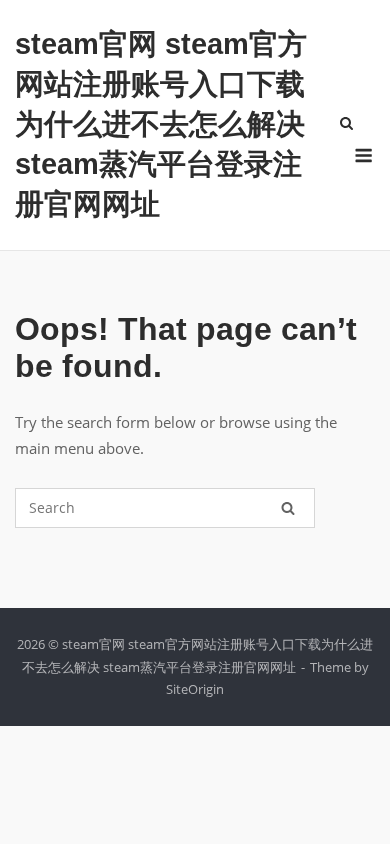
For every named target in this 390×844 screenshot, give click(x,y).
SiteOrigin (195, 689)
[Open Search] (346, 125)
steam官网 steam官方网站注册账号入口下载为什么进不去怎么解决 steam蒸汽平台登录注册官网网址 (161, 124)
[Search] (288, 508)
